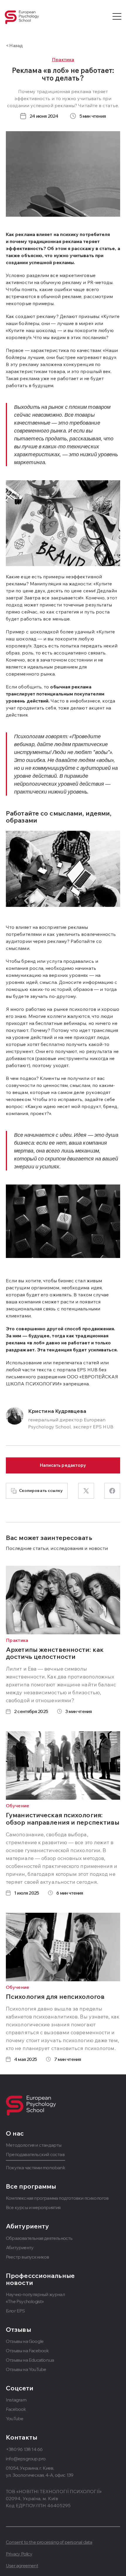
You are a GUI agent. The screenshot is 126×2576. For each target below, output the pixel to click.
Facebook (16, 2409)
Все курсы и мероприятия (33, 2207)
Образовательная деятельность (39, 2238)
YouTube (15, 2418)
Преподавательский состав (35, 2154)
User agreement (22, 2565)
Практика (63, 59)
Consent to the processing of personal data (49, 2542)
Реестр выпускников (28, 2257)
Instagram (16, 2400)
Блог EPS (15, 2311)
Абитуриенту (20, 2247)
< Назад (14, 45)
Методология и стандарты (34, 2145)
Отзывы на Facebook (27, 2351)
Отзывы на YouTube (26, 2369)
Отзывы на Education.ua (30, 2360)
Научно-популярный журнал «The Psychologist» (35, 2298)
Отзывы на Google (25, 2341)
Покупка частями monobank (35, 2168)
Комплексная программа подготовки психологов (57, 2198)
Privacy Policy (19, 2554)
